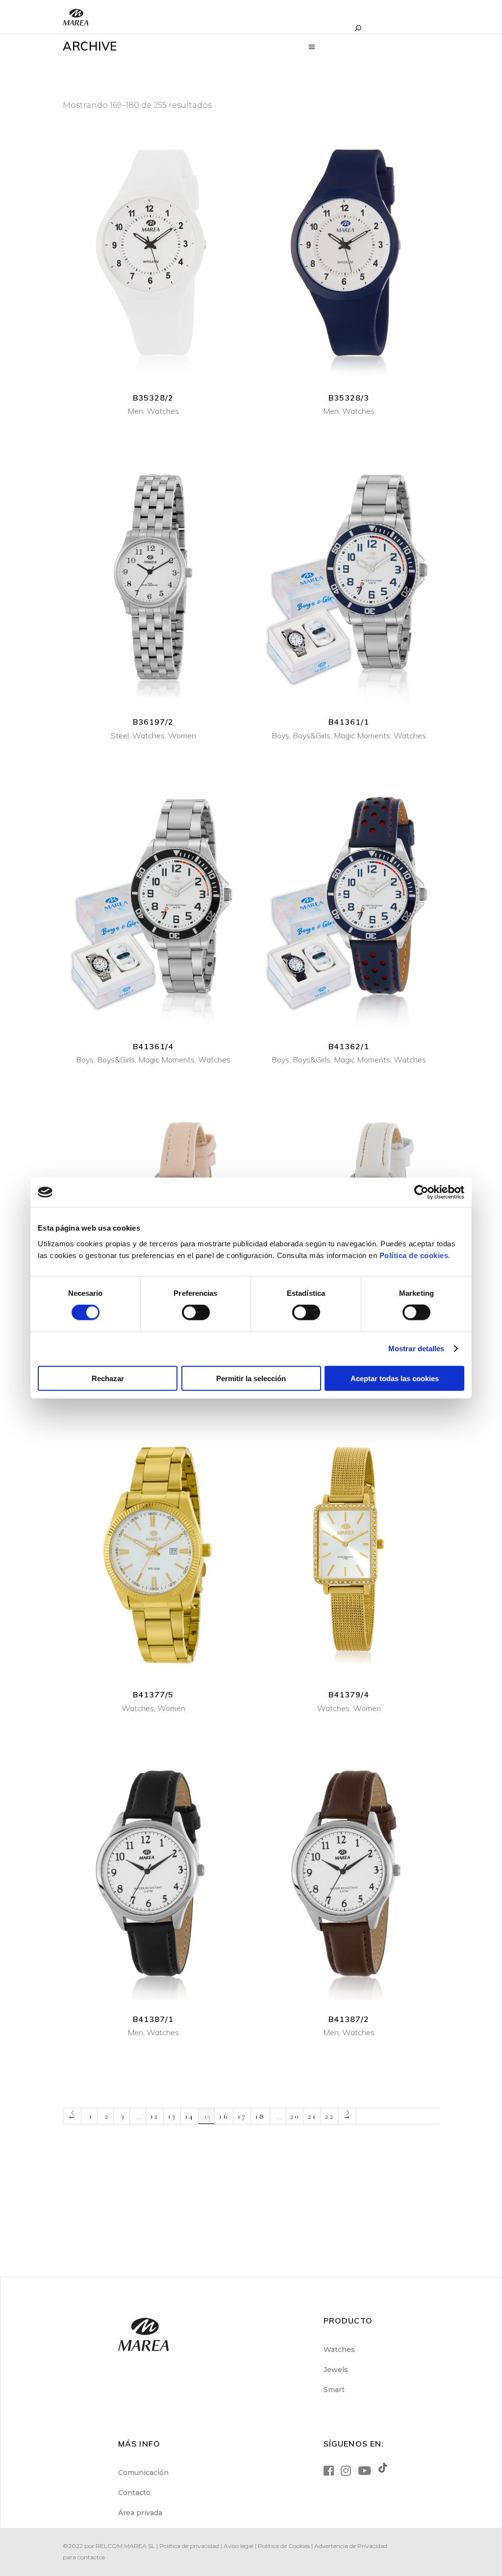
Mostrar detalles (416, 1349)
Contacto (134, 2493)
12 (154, 2116)
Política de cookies (414, 1255)
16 (224, 2116)
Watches (163, 411)
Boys (280, 735)
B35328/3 (349, 398)
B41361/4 (153, 1046)
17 (242, 2116)
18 (260, 2116)
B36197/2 (153, 722)
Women (182, 735)
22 (329, 2116)
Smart (334, 2390)
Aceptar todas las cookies (395, 1378)
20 (295, 2116)
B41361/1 (349, 722)
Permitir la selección (251, 1378)
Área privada (140, 2513)
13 (172, 2116)
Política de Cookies (284, 2546)
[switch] (196, 1313)
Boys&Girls (312, 735)
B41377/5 (153, 1694)
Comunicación (143, 2473)
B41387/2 (349, 2019)
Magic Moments (362, 735)
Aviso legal (238, 2546)
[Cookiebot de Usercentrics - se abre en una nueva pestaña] (421, 1192)
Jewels (336, 2370)
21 (312, 2116)
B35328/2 (153, 398)
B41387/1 (153, 2019)
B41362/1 (349, 1046)
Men (135, 411)
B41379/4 (349, 1694)
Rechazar (108, 1378)
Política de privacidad (189, 2546)
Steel (120, 735)
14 (189, 2116)
